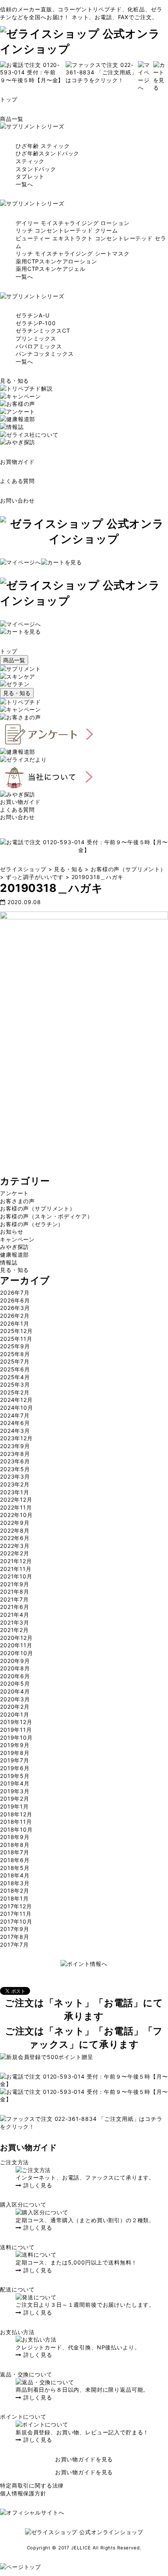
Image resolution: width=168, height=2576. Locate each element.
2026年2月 (15, 1316)
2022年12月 (16, 1500)
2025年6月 (15, 1369)
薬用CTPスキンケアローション (56, 261)
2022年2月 (15, 1553)
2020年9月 (15, 1661)
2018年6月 (15, 1860)
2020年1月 (15, 1714)
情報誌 (9, 1262)
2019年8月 (15, 1753)
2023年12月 (16, 1438)
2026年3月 (15, 1308)
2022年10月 (16, 1515)
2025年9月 (15, 1346)
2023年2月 (15, 1484)
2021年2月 (14, 1630)
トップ (9, 99)
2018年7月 (15, 1852)
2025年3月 (15, 1384)
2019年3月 (15, 1791)
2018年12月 (16, 1814)
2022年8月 (15, 1530)
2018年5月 (15, 1868)
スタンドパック (36, 169)
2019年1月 (14, 1806)
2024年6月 (15, 1423)
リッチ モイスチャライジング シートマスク (73, 253)
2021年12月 (16, 1561)
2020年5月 (15, 1683)
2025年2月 (15, 1392)
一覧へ (24, 184)
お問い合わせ (17, 500)
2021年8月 (15, 1592)
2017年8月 (15, 1937)
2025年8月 (15, 1354)
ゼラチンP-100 (36, 323)
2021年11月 (16, 1569)
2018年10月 (16, 1829)
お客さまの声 (17, 1201)
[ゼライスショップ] (84, 49)
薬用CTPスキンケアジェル (51, 269)
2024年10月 (17, 1408)
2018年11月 (16, 1822)
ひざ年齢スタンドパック (47, 153)
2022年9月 (15, 1523)
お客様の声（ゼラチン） (32, 1224)
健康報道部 (14, 1255)
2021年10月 (16, 1576)
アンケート (14, 1193)
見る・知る (14, 381)
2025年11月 (16, 1339)
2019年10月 (16, 1737)
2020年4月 (15, 1691)
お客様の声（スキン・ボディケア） (46, 1216)
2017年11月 (16, 1914)
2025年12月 (16, 1331)
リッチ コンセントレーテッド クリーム (67, 230)
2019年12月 (16, 1722)
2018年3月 (15, 1883)
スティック (30, 161)
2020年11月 (16, 1645)
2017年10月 (16, 1921)
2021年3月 (15, 1622)
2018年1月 (14, 1898)
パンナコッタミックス (45, 354)
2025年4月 (15, 1377)
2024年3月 (15, 1431)
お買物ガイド (17, 462)
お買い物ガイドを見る (84, 2459)
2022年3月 (15, 1546)
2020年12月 (16, 1638)
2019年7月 (15, 1760)
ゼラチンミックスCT (43, 331)
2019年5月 (15, 1776)
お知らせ (12, 1231)
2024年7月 (15, 1415)
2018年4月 (15, 1875)
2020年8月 (15, 1668)
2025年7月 (15, 1361)
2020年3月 (15, 1699)
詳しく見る (37, 2185)
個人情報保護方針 (23, 2493)
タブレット (30, 176)
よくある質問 (17, 481)
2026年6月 (15, 1300)
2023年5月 (15, 1469)
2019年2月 (15, 1799)
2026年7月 (15, 1293)
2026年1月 (15, 1323)
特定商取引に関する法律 (32, 2485)
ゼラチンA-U (33, 315)
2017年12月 (16, 1906)
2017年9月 (15, 1929)
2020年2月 (15, 1707)
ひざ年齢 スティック (43, 146)
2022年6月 (15, 1538)
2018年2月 (15, 1891)
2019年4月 (15, 1783)
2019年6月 (15, 1768)
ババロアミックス (39, 346)
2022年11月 (16, 1507)
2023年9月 (15, 1446)
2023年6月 (15, 1461)
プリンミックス (36, 338)
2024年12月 (16, 1400)
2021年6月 (15, 1607)
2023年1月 (15, 1492)
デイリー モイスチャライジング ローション (73, 223)
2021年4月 (15, 1615)
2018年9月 (15, 1837)
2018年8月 (15, 1845)
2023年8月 (15, 1454)
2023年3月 (15, 1476)
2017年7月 (14, 1945)
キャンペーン (17, 1239)
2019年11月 (16, 1730)
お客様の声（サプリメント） (38, 1208)
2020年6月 (15, 1676)
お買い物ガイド (20, 802)
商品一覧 (12, 119)
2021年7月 (14, 1599)
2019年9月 (15, 1745)
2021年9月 (15, 1584)
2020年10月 (17, 1653)
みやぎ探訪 (14, 1247)
